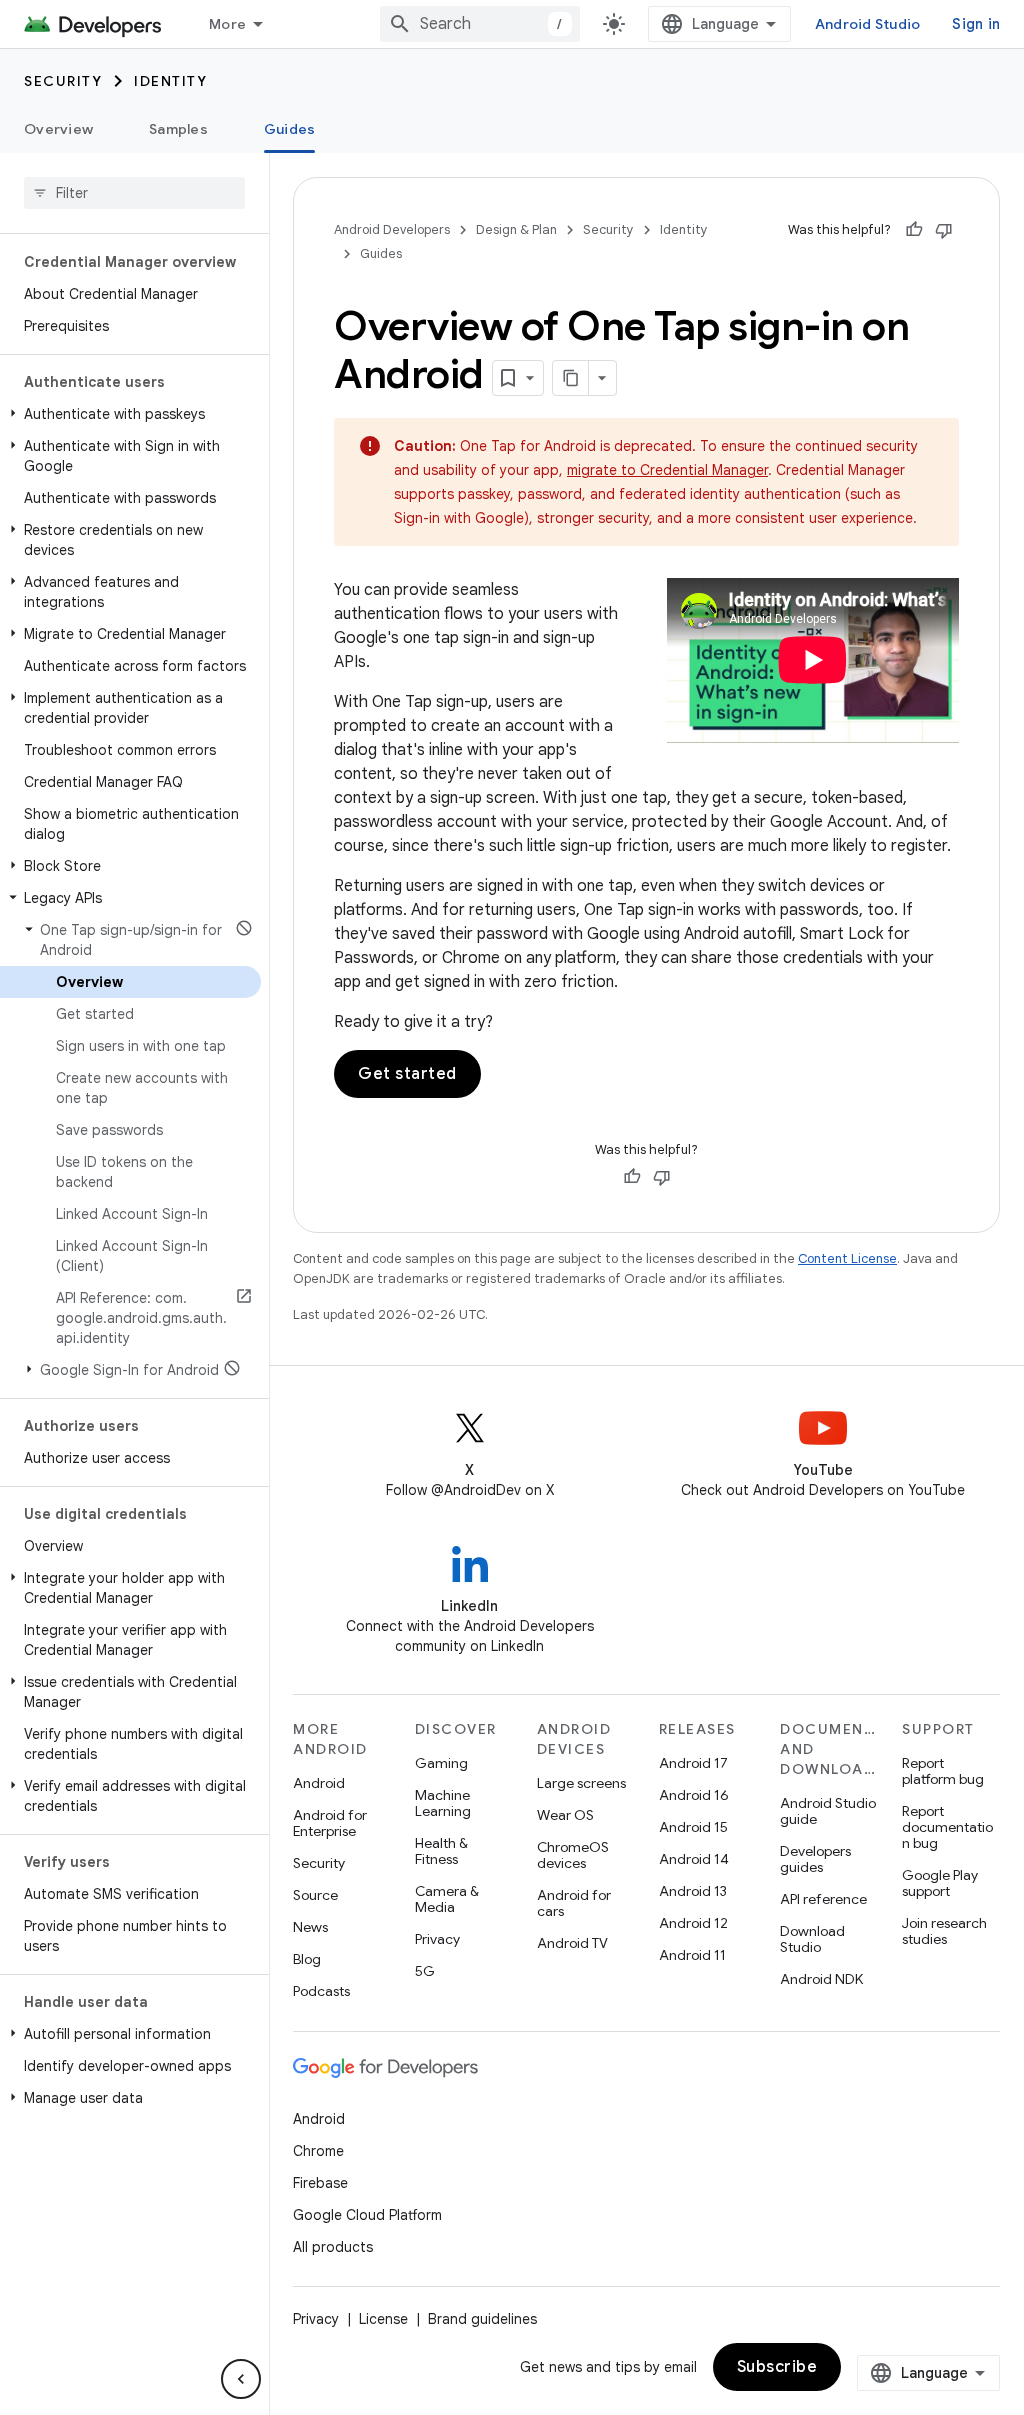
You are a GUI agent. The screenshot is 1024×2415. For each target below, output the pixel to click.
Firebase (320, 2183)
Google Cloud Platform (367, 2215)
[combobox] (480, 24)
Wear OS (565, 1815)
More (227, 24)
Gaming (441, 1763)
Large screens (581, 1783)
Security (63, 81)
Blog (307, 1959)
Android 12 (693, 1923)
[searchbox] (134, 193)
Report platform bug (943, 1771)
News (310, 1927)
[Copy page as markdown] (571, 378)
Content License (847, 1258)
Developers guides (815, 1859)
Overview (58, 129)
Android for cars (574, 1903)
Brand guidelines (482, 2319)
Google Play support (940, 1883)
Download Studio (812, 1939)
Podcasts (321, 1991)
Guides (290, 129)
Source (315, 1895)
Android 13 (693, 1891)
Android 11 (692, 1955)
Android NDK (821, 1979)
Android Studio (868, 24)
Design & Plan (516, 229)
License (383, 2319)
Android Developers (392, 229)
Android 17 (693, 1763)
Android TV (572, 1943)
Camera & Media (447, 1899)
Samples (178, 129)
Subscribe (777, 2367)
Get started (407, 1074)
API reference (823, 1899)
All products (333, 2247)
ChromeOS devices (573, 1855)
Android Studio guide (828, 1811)
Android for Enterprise (330, 1823)
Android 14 (694, 1859)
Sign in (976, 24)
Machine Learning (443, 1803)
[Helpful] (914, 230)
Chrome (318, 2151)
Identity (170, 81)
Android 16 (694, 1795)
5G (425, 1971)
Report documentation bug (947, 1827)
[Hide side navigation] (241, 2379)
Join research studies (944, 1931)
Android (319, 1783)
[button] (130, 414)
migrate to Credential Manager (667, 470)
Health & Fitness (441, 1851)
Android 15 (693, 1827)
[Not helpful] (944, 230)
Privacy (437, 1939)
